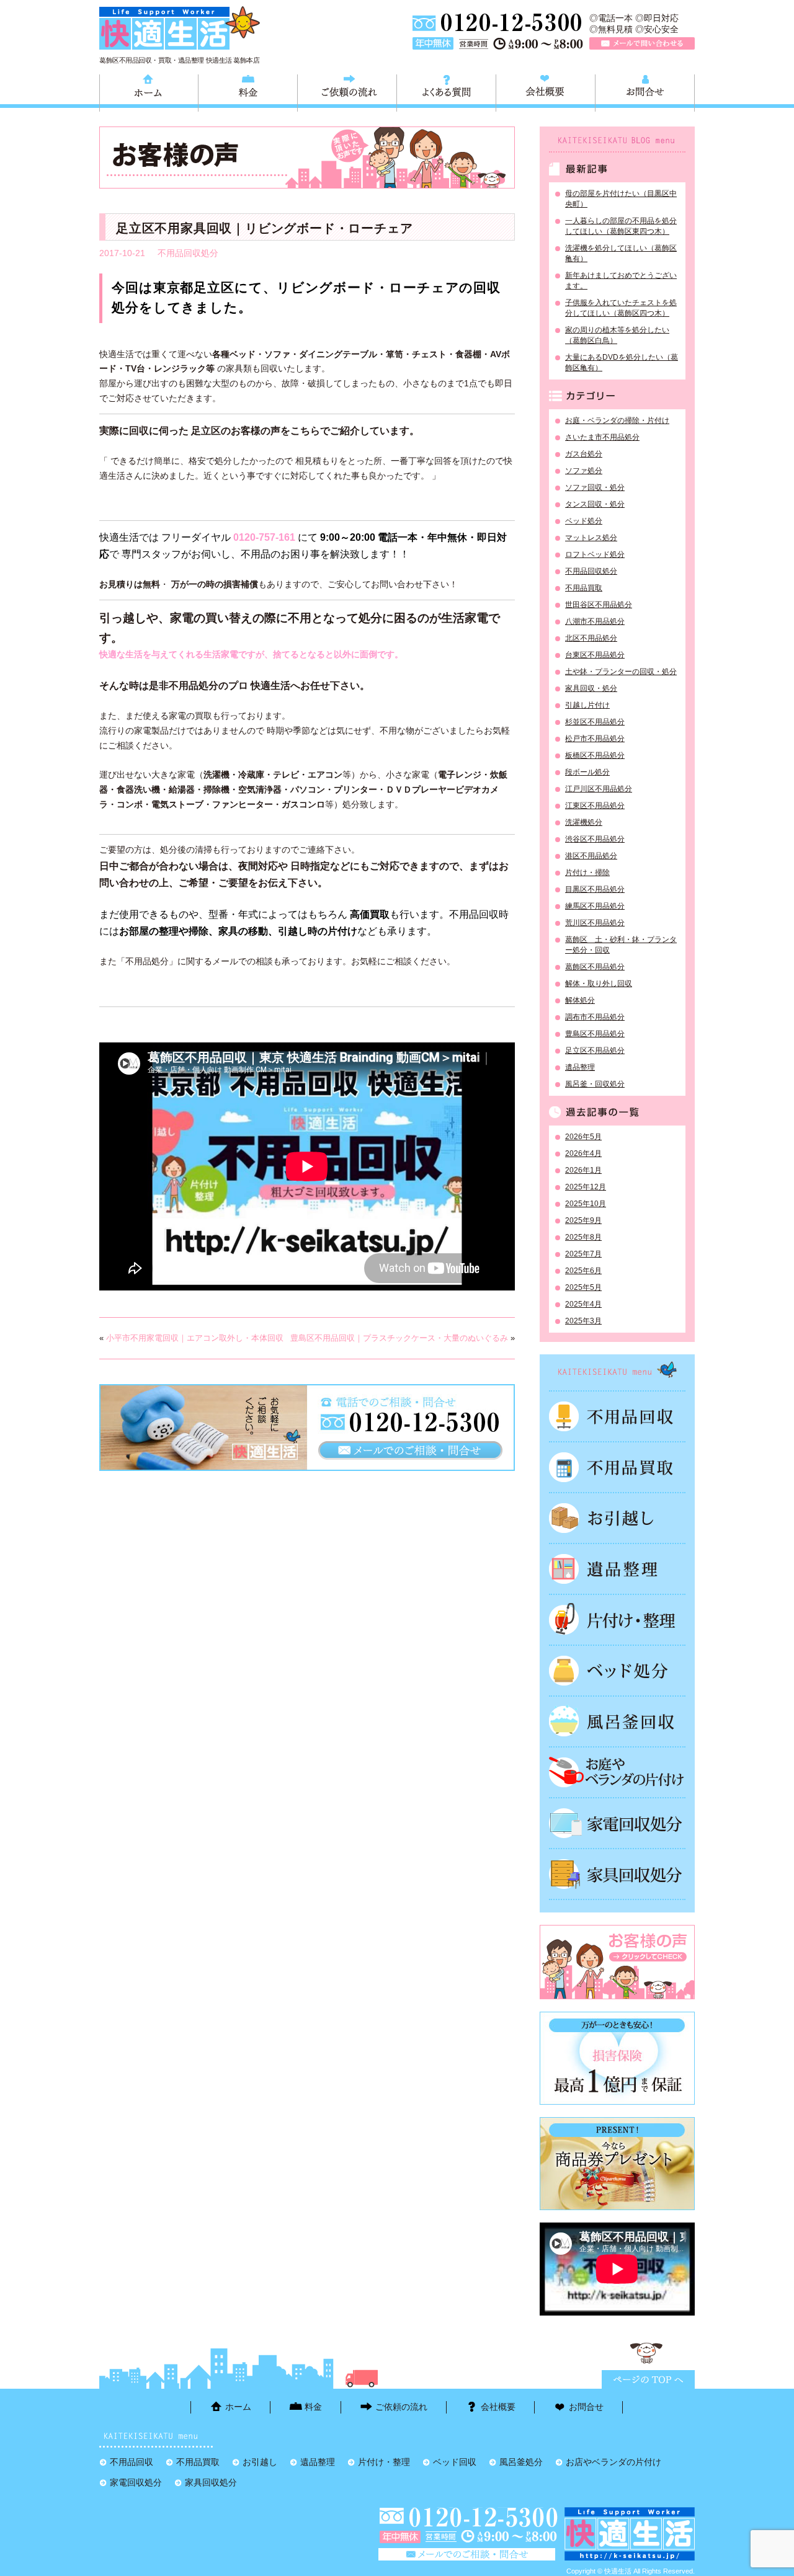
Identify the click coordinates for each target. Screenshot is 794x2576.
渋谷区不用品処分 (595, 839)
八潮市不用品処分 (595, 621)
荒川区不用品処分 (595, 923)
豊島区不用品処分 (595, 1034)
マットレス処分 (591, 538)
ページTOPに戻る (648, 2379)
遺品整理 (580, 1067)
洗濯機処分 (584, 822)
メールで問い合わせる (642, 43)
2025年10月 (586, 1204)
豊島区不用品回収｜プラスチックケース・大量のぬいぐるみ (399, 1338)
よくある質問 (446, 91)
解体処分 (580, 1000)
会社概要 (546, 91)
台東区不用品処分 (595, 655)
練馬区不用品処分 (595, 906)
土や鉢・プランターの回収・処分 (621, 672)
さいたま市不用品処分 (602, 437)
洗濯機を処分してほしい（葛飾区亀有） (621, 253)
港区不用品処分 (591, 856)
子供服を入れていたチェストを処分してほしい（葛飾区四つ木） (621, 308)
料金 (248, 91)
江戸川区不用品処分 (599, 789)
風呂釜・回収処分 (595, 1084)
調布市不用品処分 (595, 1017)
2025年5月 (583, 1287)
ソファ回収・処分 (595, 487)
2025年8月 (583, 1237)
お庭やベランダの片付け (617, 1772)
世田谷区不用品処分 (599, 605)
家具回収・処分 (591, 688)
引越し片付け (587, 705)
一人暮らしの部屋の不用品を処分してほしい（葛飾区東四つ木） (621, 226)
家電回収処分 (617, 1823)
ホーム (149, 91)
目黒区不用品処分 (595, 889)
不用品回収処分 (188, 253)
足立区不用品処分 (595, 1050)
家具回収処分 (617, 1874)
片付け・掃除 (587, 873)
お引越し (617, 1518)
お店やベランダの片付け (613, 2462)
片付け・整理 (617, 1620)
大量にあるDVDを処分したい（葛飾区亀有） (622, 362)
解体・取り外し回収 (599, 984)
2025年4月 (583, 1304)
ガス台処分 (584, 454)
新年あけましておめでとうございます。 (621, 281)
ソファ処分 (584, 471)
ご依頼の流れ (347, 91)
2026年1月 (583, 1170)
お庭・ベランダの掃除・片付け (617, 420)
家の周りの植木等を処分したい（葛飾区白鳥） (617, 335)
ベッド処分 (584, 521)
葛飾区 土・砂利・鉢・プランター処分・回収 (621, 945)
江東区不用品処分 (595, 806)
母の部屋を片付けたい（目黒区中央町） (621, 199)
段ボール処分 (587, 772)
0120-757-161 (264, 537)
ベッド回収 (617, 1671)
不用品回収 (617, 1416)
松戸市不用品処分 (595, 739)
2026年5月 (583, 1137)
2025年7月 (583, 1254)
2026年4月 (583, 1153)
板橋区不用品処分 (595, 755)
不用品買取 (584, 588)
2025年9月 (583, 1220)
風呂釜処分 (617, 1721)
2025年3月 (583, 1321)
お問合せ (645, 91)
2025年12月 (586, 1187)
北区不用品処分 (591, 638)
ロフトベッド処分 (595, 554)
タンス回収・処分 (595, 504)
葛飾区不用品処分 (595, 967)
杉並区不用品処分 (595, 722)
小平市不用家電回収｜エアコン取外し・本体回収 (195, 1338)
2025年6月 (583, 1271)
